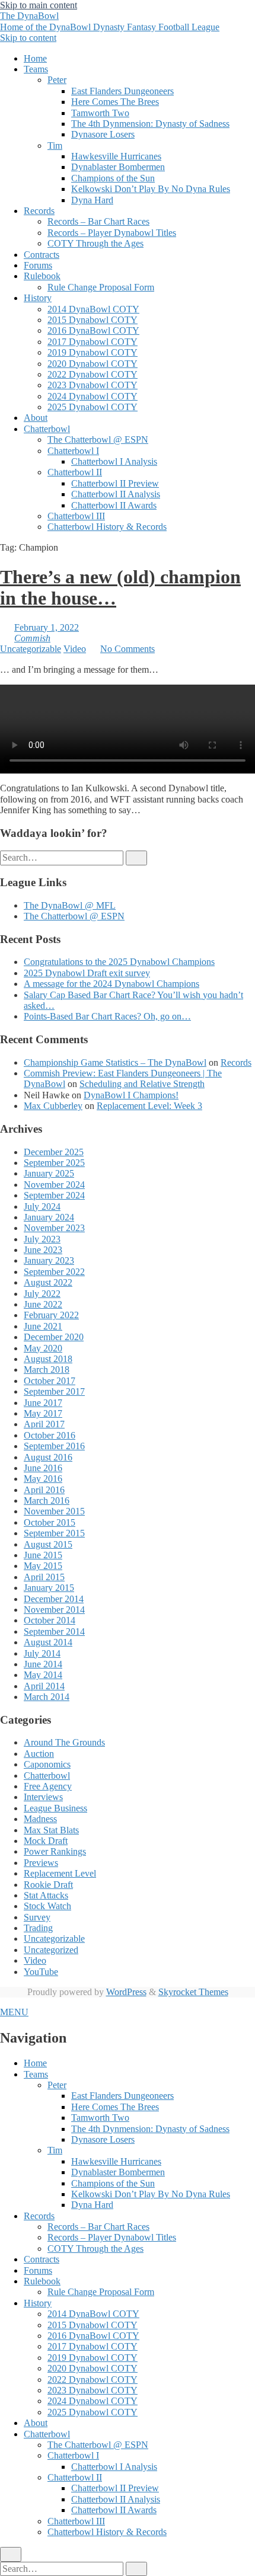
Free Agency (48, 1786)
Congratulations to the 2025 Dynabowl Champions (119, 962)
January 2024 (49, 1217)
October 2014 (50, 1620)
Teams (36, 69)
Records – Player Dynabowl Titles (112, 233)
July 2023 (42, 1239)
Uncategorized (51, 1950)
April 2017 (44, 1424)
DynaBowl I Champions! (131, 1095)
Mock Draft (46, 1841)
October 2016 (50, 1435)
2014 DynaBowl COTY (93, 309)
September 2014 (54, 1631)
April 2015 (44, 1577)
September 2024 (54, 1195)
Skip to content (28, 38)
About (36, 418)
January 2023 (49, 1260)
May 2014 (43, 1675)
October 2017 (50, 1381)
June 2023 (43, 1250)
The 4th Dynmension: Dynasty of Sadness (150, 124)
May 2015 (43, 1566)
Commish (32, 638)
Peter (57, 80)
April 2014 (44, 1686)
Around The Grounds (64, 1742)
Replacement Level (60, 1873)
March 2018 (47, 1370)
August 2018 (48, 1359)
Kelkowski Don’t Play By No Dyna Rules (151, 189)
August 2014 (48, 1642)
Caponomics (47, 1764)
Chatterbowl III (76, 516)
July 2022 (42, 1294)
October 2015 (50, 1522)
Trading (38, 1928)
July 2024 (42, 1206)
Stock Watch (47, 1906)
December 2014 (54, 1599)
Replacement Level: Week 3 (149, 1106)
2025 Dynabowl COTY (93, 407)
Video (75, 649)
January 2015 (49, 1588)
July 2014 (42, 1653)
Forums (38, 265)
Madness (40, 1819)
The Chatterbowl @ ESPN (98, 440)
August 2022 (48, 1282)
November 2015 (54, 1511)
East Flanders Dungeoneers (122, 91)
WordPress (126, 1992)
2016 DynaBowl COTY (93, 330)
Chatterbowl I (73, 451)
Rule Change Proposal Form (101, 287)
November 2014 (54, 1610)
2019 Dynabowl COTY (93, 352)
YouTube (41, 1972)
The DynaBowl (110, 21)
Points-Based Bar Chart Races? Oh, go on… (107, 1016)
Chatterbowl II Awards (114, 505)
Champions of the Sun (113, 178)
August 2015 (48, 1544)
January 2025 (49, 1173)
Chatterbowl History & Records (107, 527)
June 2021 (43, 1326)
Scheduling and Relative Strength (142, 1084)
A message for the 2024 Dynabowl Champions (111, 984)
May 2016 (43, 1479)
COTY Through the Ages (95, 243)
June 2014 (43, 1664)
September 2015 (54, 1533)
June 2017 (43, 1403)
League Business (55, 1808)
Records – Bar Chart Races (98, 221)
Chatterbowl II (75, 472)
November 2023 (54, 1228)
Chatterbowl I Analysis (114, 461)
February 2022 (51, 1315)
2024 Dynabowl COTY (93, 396)
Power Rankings (55, 1851)
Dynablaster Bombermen (118, 167)
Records (39, 211)
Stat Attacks (46, 1895)
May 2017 (43, 1413)
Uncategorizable (31, 649)
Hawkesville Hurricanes (116, 156)
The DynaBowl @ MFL (70, 905)
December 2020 (54, 1337)
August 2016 (48, 1457)
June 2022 (43, 1304)
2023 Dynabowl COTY (93, 385)
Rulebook (42, 276)
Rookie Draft (48, 1885)
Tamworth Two (100, 113)
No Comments (128, 649)
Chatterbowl (47, 429)
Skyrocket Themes (193, 1992)
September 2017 (54, 1391)
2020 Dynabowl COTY (93, 364)
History (38, 298)
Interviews (43, 1797)
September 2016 (54, 1446)
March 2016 (47, 1500)
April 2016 (44, 1490)
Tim (55, 146)
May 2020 (43, 1348)
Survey (37, 1917)
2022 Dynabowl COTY (93, 374)
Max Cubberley (53, 1106)
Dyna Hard (92, 200)
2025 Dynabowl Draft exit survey (87, 973)
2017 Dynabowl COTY (93, 342)
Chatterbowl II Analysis (116, 494)
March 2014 (47, 1697)
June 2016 (43, 1468)
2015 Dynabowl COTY (93, 320)
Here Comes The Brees (115, 102)
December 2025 (54, 1152)
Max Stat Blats (51, 1830)
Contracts (42, 255)
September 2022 (54, 1272)
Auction (39, 1754)
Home (35, 58)
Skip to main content (39, 5)
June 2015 (43, 1555)
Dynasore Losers (103, 134)
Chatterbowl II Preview (115, 483)
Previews (41, 1863)
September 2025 (54, 1163)
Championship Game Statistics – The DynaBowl (115, 1062)
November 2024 (54, 1185)
